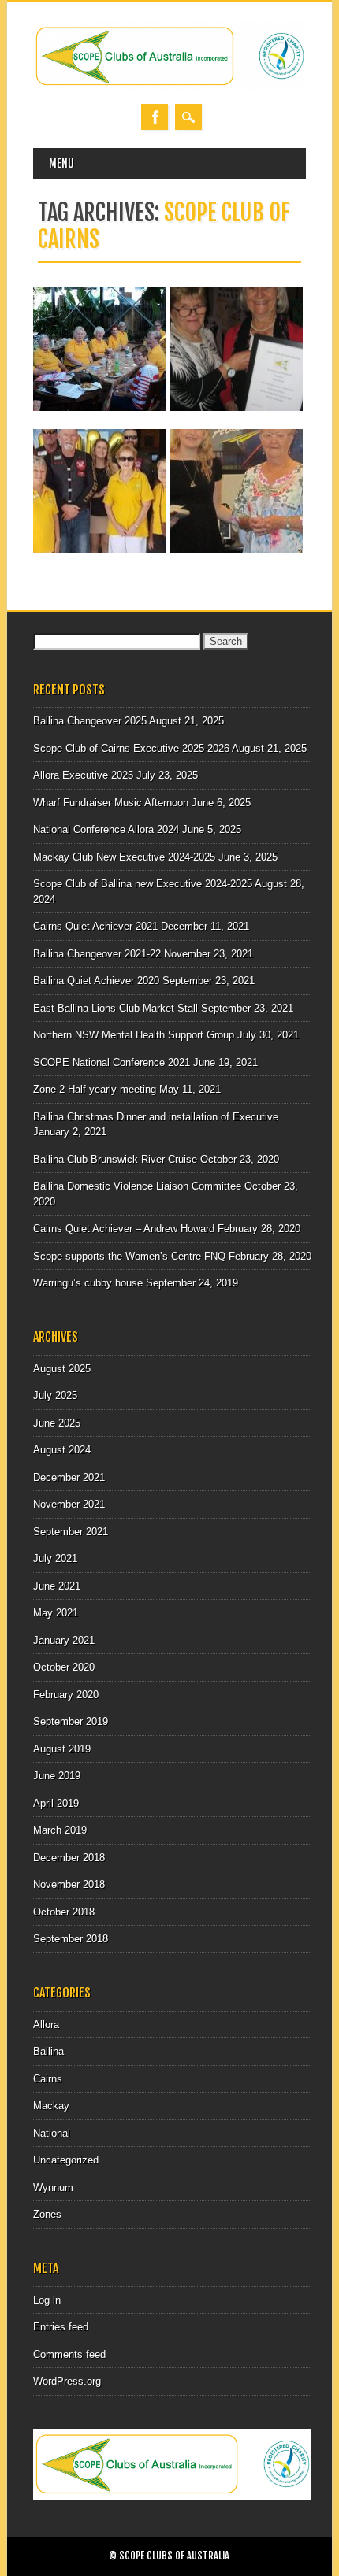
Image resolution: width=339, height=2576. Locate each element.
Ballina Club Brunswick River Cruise (115, 1159)
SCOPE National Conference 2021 (112, 1062)
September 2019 (71, 1721)
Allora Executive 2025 (83, 775)
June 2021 (57, 1586)
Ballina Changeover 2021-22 (97, 954)
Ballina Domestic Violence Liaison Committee (137, 1186)
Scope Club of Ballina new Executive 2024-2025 (143, 884)
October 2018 (64, 1912)
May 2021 (56, 1613)
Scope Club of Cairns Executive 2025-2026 (131, 748)
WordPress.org (67, 2381)
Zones (47, 2214)
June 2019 (57, 1776)
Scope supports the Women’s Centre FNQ (129, 1256)
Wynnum (53, 2187)
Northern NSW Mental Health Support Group (134, 1035)
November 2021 (69, 1504)
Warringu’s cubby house (88, 1283)
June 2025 (57, 1423)
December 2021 (69, 1477)
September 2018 (71, 1939)
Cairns (48, 2079)
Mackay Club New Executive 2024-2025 (124, 857)
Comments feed (69, 2354)
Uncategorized (66, 2160)
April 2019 (56, 1803)
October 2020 (64, 1667)
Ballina (48, 2051)
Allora (46, 2025)
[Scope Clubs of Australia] (170, 88)
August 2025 (62, 1369)
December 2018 (69, 1858)
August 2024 (62, 1450)
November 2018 (69, 1884)
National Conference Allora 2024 (106, 829)
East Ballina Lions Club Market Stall (115, 1008)
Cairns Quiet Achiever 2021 (95, 926)
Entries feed (61, 2327)
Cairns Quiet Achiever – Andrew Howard (124, 1229)
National (52, 2133)
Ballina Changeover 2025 (90, 721)
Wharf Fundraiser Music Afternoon (111, 803)
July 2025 (55, 1395)
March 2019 (60, 1830)
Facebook (155, 117)
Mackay (51, 2106)
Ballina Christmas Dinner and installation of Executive (156, 1117)
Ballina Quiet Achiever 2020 (96, 981)
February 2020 (66, 1695)
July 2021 (55, 1558)
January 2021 (64, 1640)
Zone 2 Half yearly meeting (95, 1089)
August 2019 (62, 1749)
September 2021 (71, 1532)
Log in (47, 2300)
